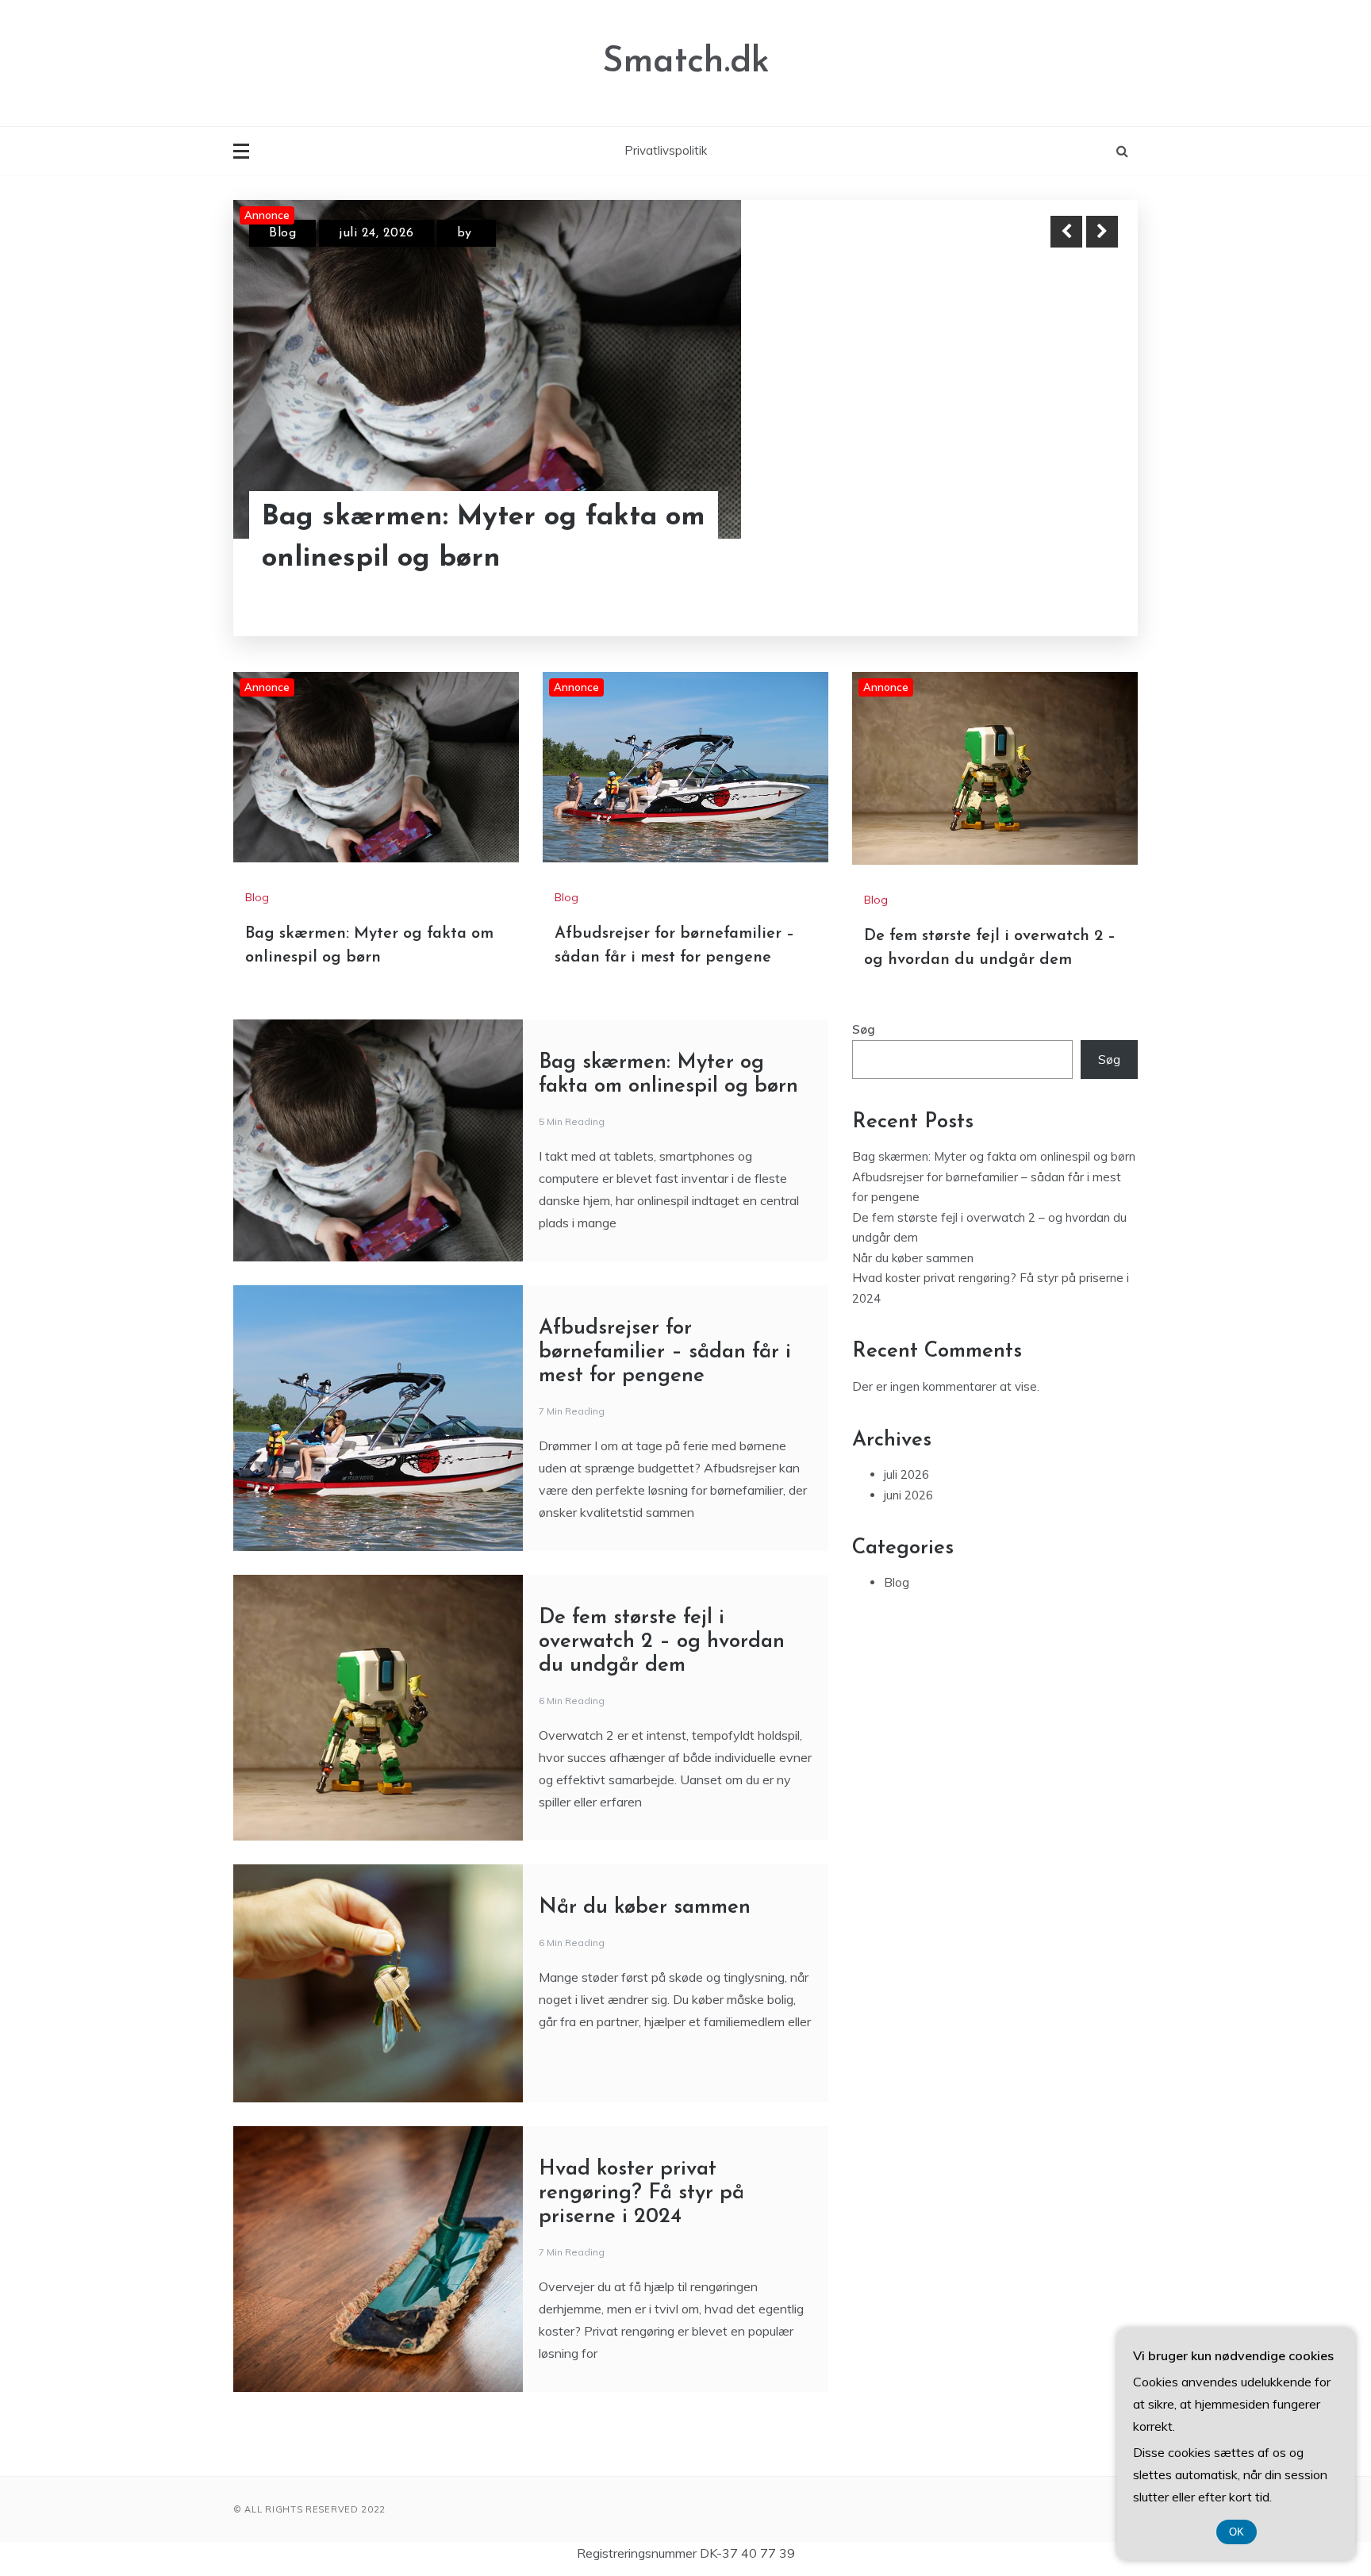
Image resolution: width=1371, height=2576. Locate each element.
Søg (864, 1029)
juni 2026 (908, 1495)
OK (1237, 2532)
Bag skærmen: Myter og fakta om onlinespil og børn (484, 539)
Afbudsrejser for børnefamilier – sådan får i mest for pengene (665, 1352)
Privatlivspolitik (666, 150)
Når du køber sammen (645, 1908)
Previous (1066, 232)
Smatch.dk (686, 62)
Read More (1073, 539)
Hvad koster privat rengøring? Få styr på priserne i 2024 (641, 2193)
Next (1102, 232)
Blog (282, 233)
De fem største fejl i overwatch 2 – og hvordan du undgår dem (662, 1642)
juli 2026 (906, 1474)
